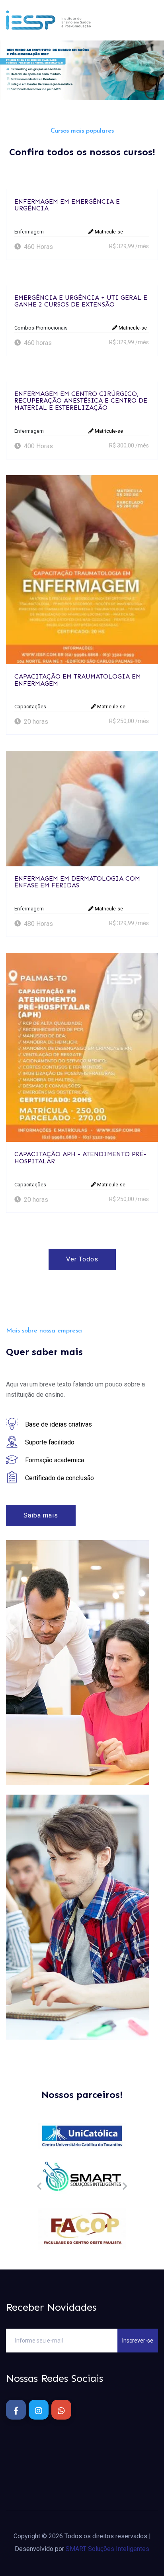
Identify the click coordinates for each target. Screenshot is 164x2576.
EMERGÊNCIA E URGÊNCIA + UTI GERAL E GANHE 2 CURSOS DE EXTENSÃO (81, 301)
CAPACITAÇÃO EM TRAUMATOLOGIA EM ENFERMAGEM (78, 680)
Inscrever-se (138, 2341)
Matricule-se (108, 232)
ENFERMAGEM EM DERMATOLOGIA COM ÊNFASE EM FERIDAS (77, 882)
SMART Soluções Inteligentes (107, 2549)
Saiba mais (41, 1515)
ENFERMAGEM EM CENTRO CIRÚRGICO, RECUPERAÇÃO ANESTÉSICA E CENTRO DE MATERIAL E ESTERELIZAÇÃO (81, 401)
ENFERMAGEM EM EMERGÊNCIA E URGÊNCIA (67, 205)
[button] (12, 70)
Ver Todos (82, 1259)
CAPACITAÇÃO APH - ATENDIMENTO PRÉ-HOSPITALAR (80, 1158)
